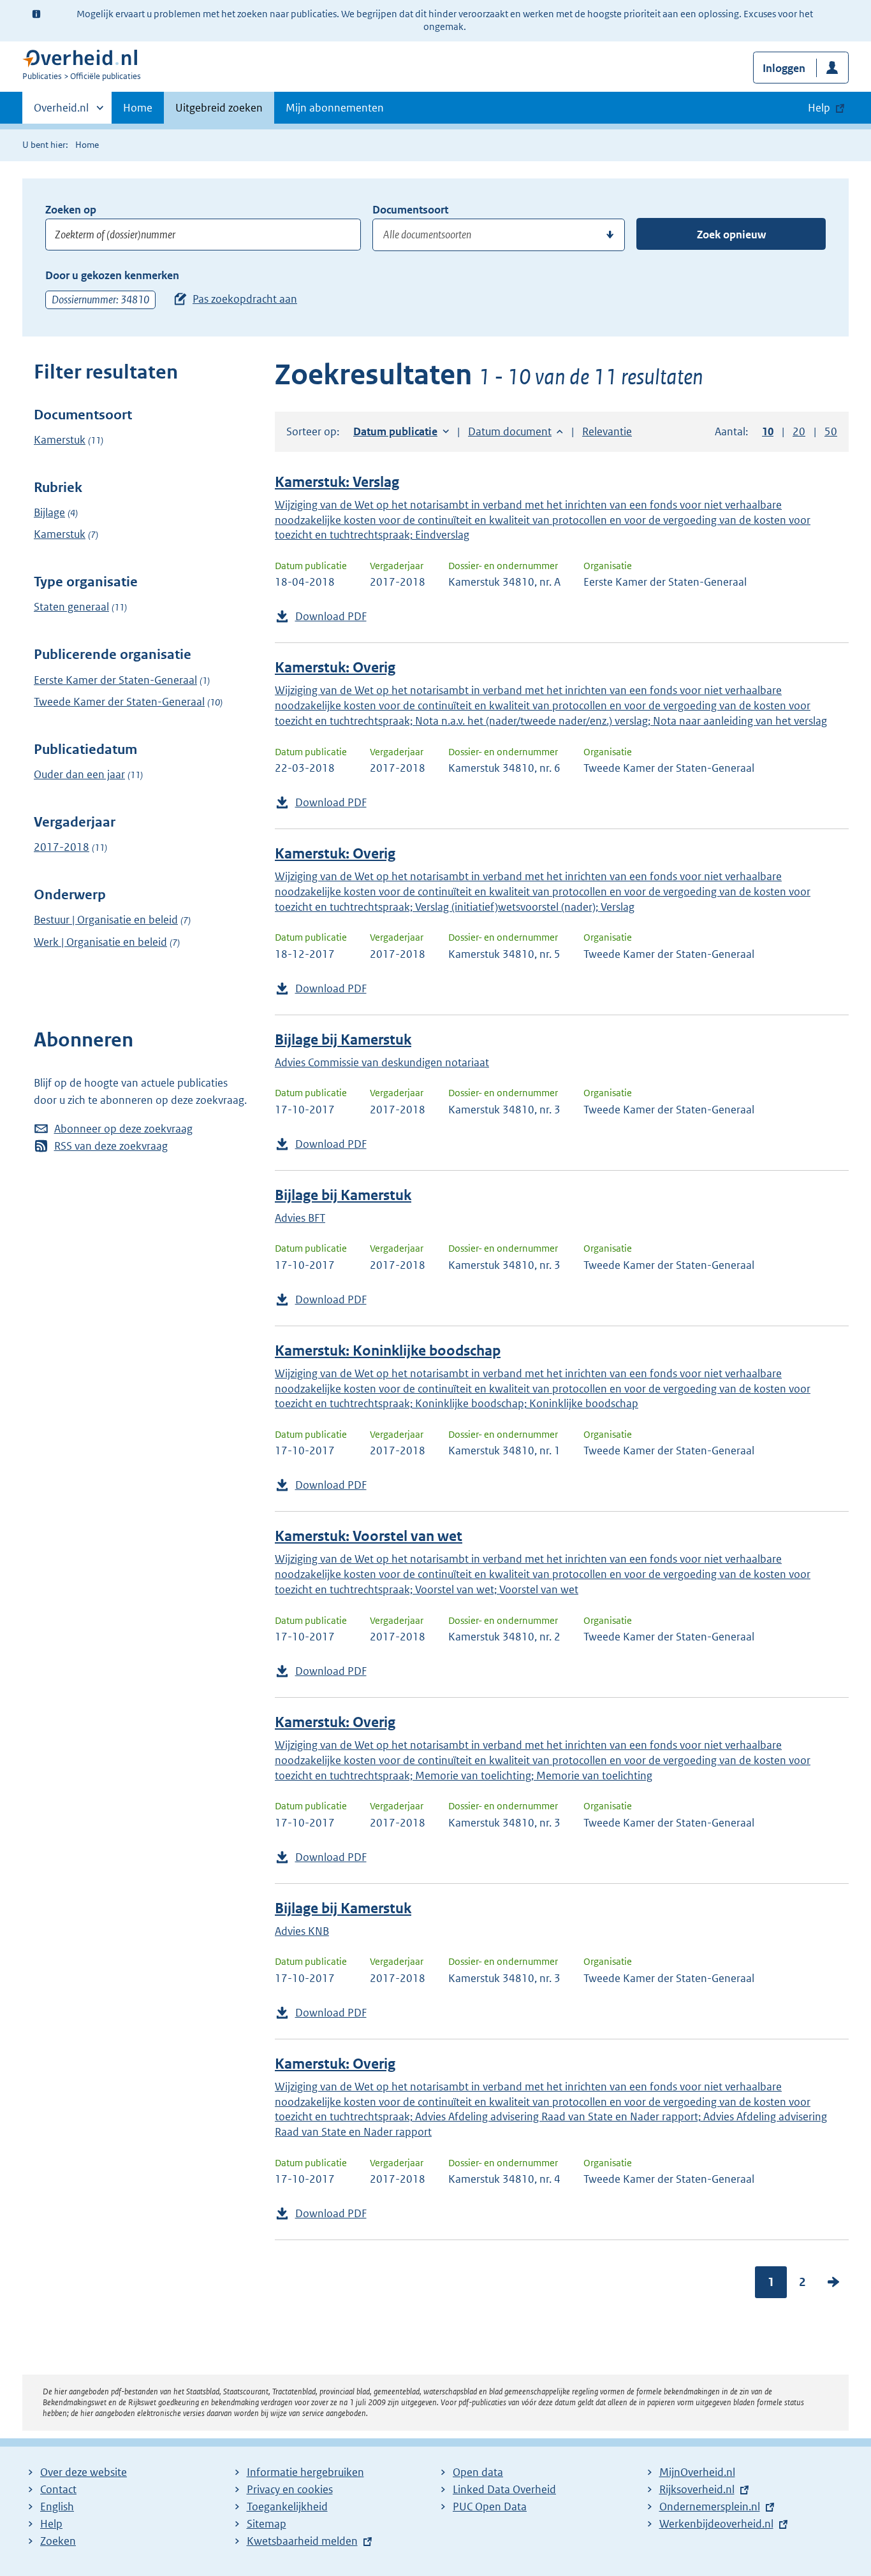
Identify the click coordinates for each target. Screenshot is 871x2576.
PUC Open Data (490, 2507)
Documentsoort (410, 210)
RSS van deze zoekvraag (111, 1146)
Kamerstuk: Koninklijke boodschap (388, 1351)
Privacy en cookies (290, 2489)
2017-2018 (62, 847)
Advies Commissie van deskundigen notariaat (382, 1062)
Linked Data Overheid (504, 2489)
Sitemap (267, 2524)
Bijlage (49, 512)
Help (51, 2524)
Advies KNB (302, 1931)
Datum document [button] (510, 431)
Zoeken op (71, 210)
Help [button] (819, 108)
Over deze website (84, 2472)
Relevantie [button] (607, 431)
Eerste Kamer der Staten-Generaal (115, 680)
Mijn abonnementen (335, 108)
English (57, 2507)
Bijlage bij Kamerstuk (343, 1040)
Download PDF (331, 616)
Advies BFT (300, 1218)
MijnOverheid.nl (697, 2472)
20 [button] (799, 431)
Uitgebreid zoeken (219, 108)
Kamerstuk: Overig (335, 668)
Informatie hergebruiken (305, 2472)
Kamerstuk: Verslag (337, 482)
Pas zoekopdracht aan (245, 299)
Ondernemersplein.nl (710, 2507)
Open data (478, 2472)
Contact (58, 2489)
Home (138, 108)
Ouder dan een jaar (79, 774)
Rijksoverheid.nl (697, 2489)
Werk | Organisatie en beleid (100, 942)
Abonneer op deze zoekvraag (123, 1129)
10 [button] (768, 431)
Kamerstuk (60, 440)
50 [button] (831, 431)
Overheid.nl (61, 112)
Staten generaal (71, 607)
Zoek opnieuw (731, 235)
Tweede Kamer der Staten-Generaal (119, 702)
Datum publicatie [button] (395, 431)
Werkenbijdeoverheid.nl (716, 2524)
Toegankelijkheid (287, 2507)
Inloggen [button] (784, 68)
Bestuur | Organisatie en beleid (106, 920)
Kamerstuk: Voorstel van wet (369, 1536)
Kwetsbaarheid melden (302, 2541)
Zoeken (58, 2541)
